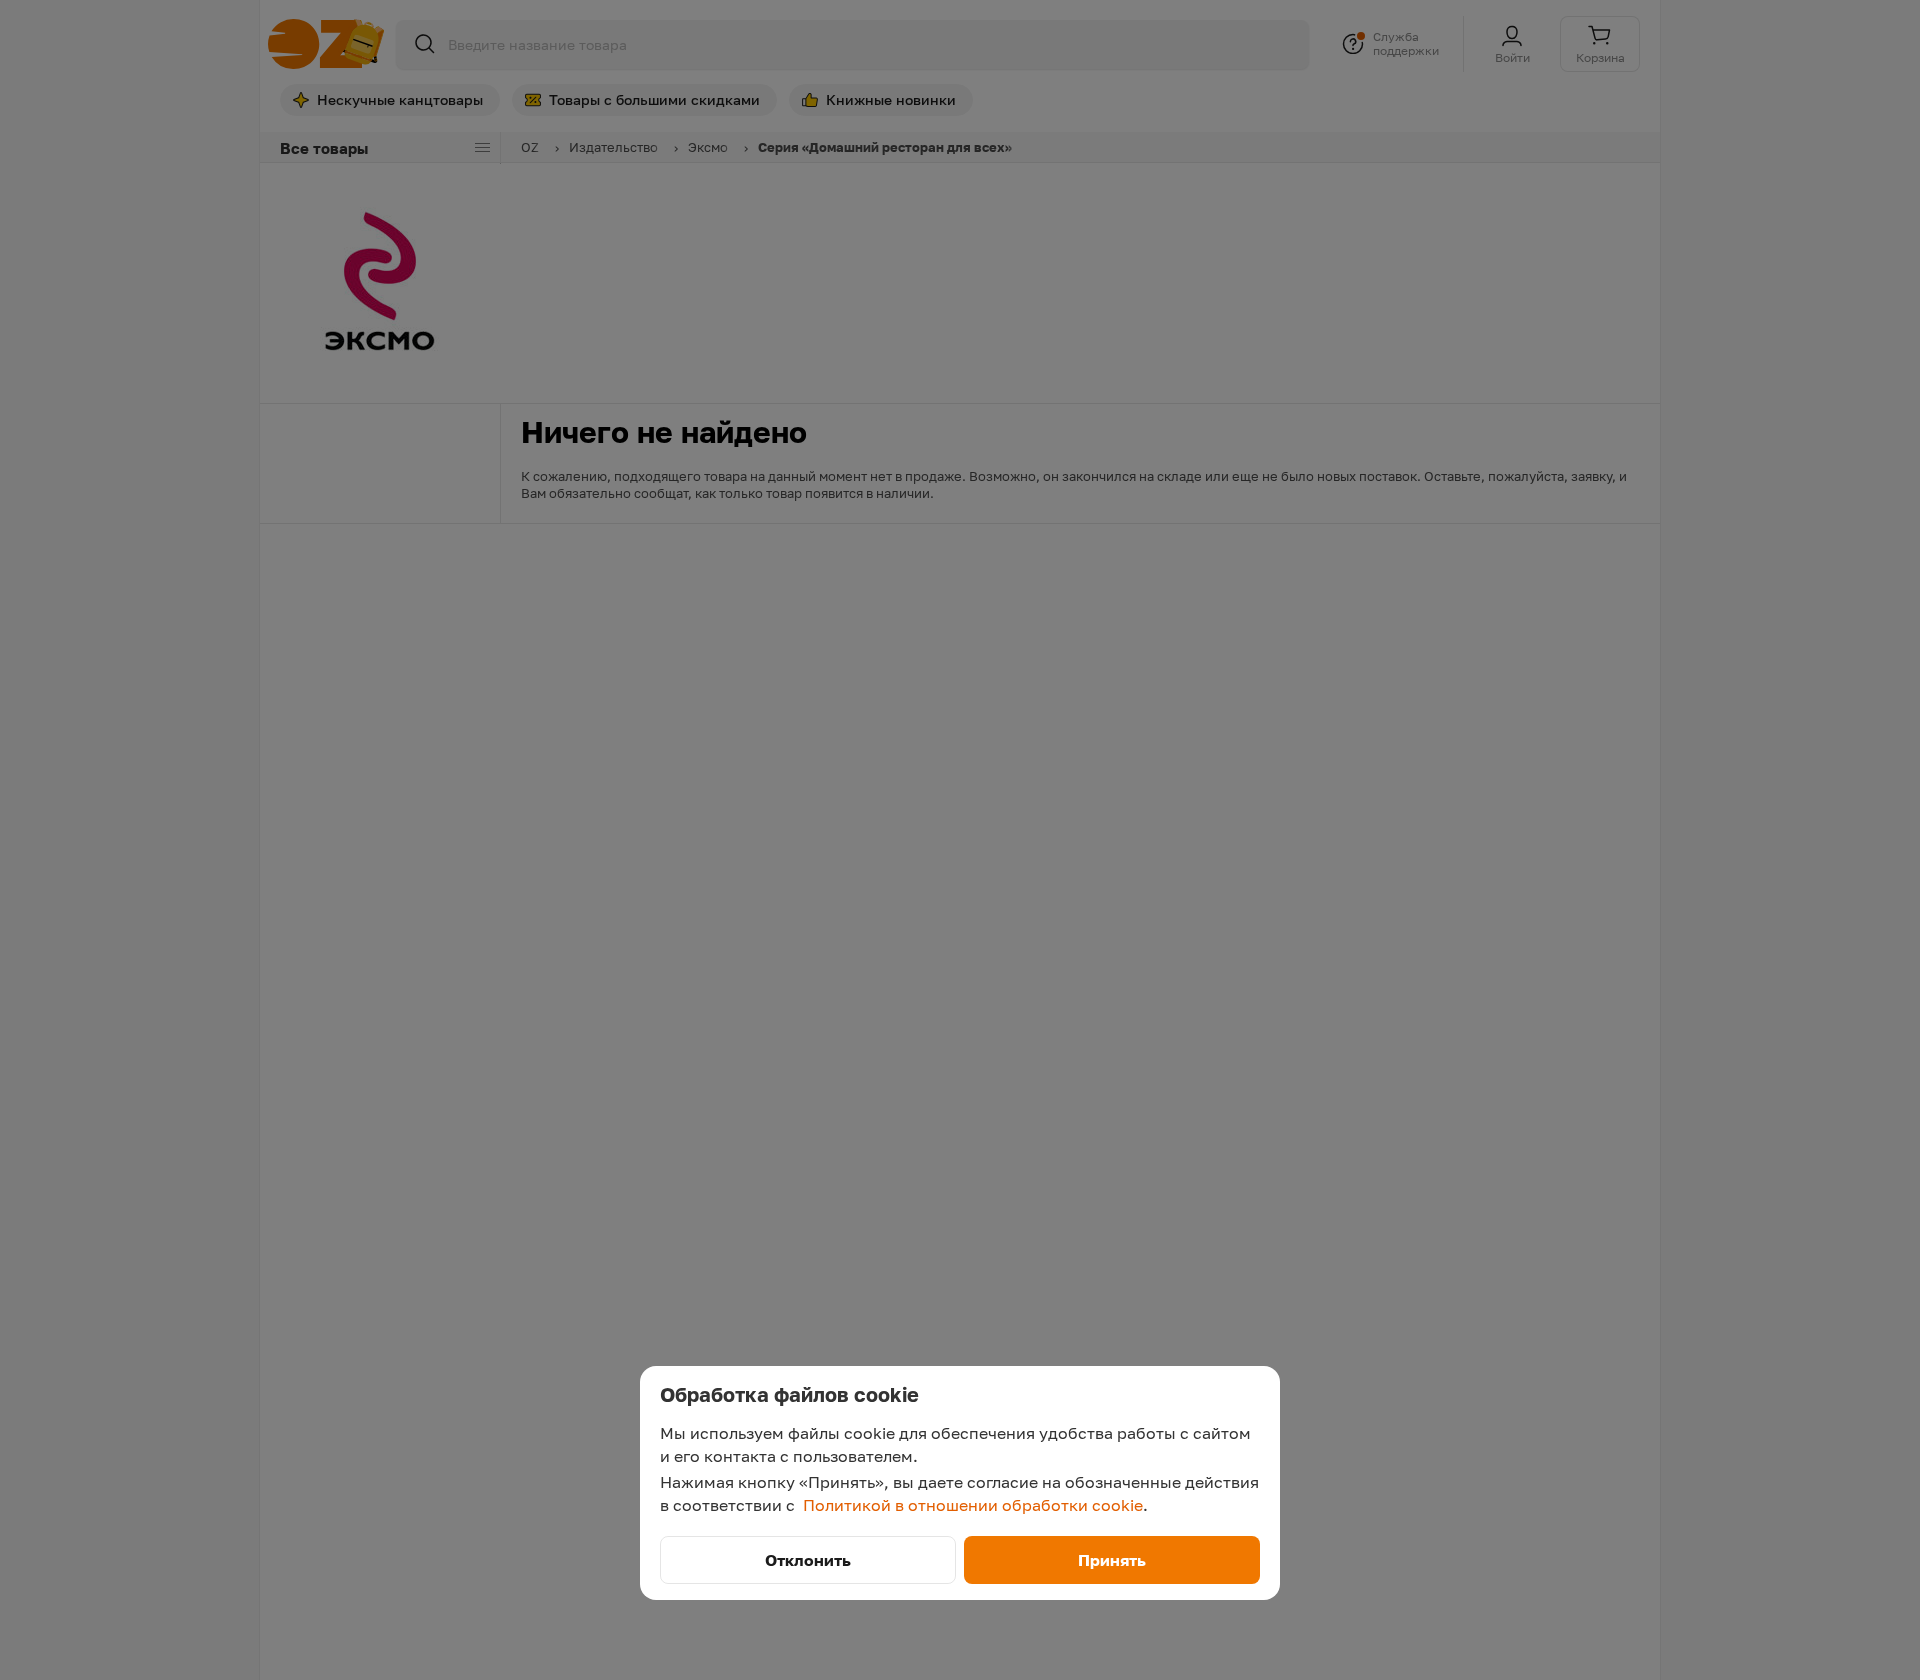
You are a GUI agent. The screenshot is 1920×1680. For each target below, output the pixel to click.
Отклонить (808, 1560)
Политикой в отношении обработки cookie (973, 1505)
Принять (1112, 1560)
